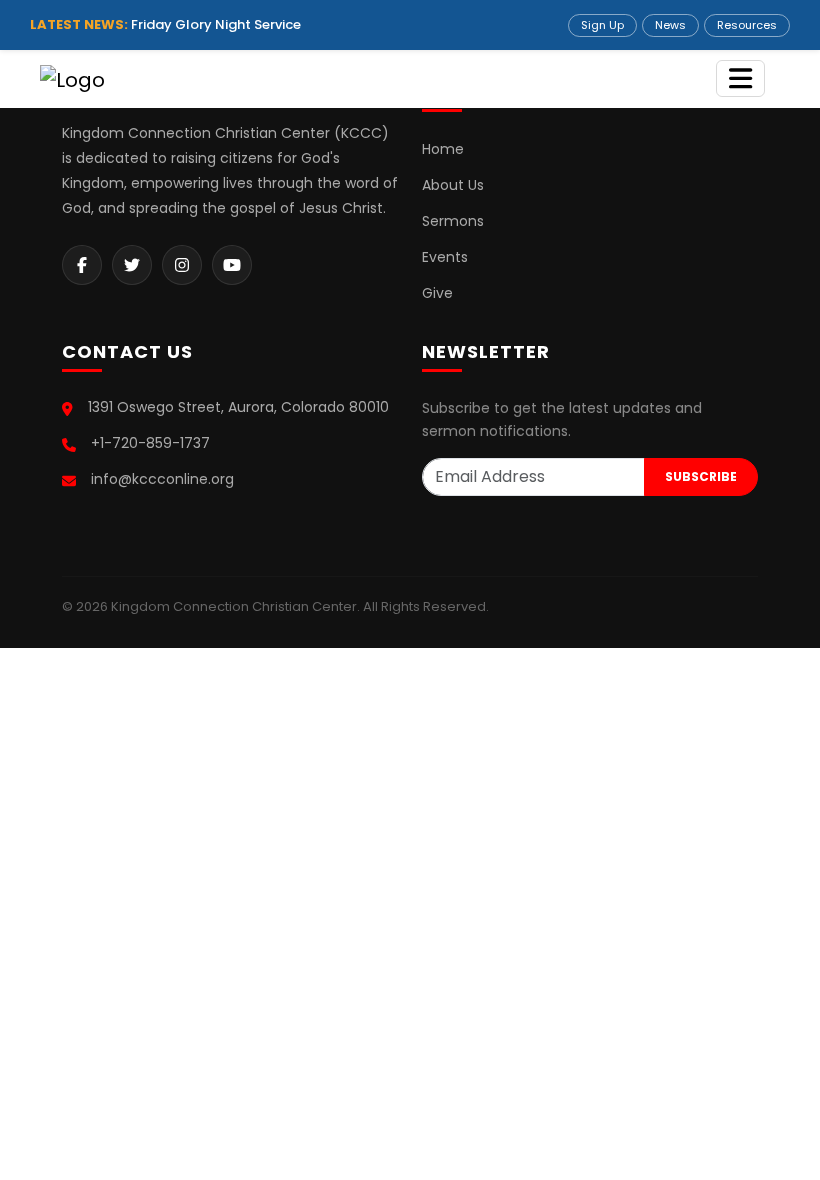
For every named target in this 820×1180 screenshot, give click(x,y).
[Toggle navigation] (740, 78)
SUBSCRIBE (701, 476)
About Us (453, 185)
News (670, 25)
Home (443, 149)
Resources (747, 25)
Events (445, 257)
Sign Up (602, 25)
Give (437, 293)
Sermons (453, 221)
